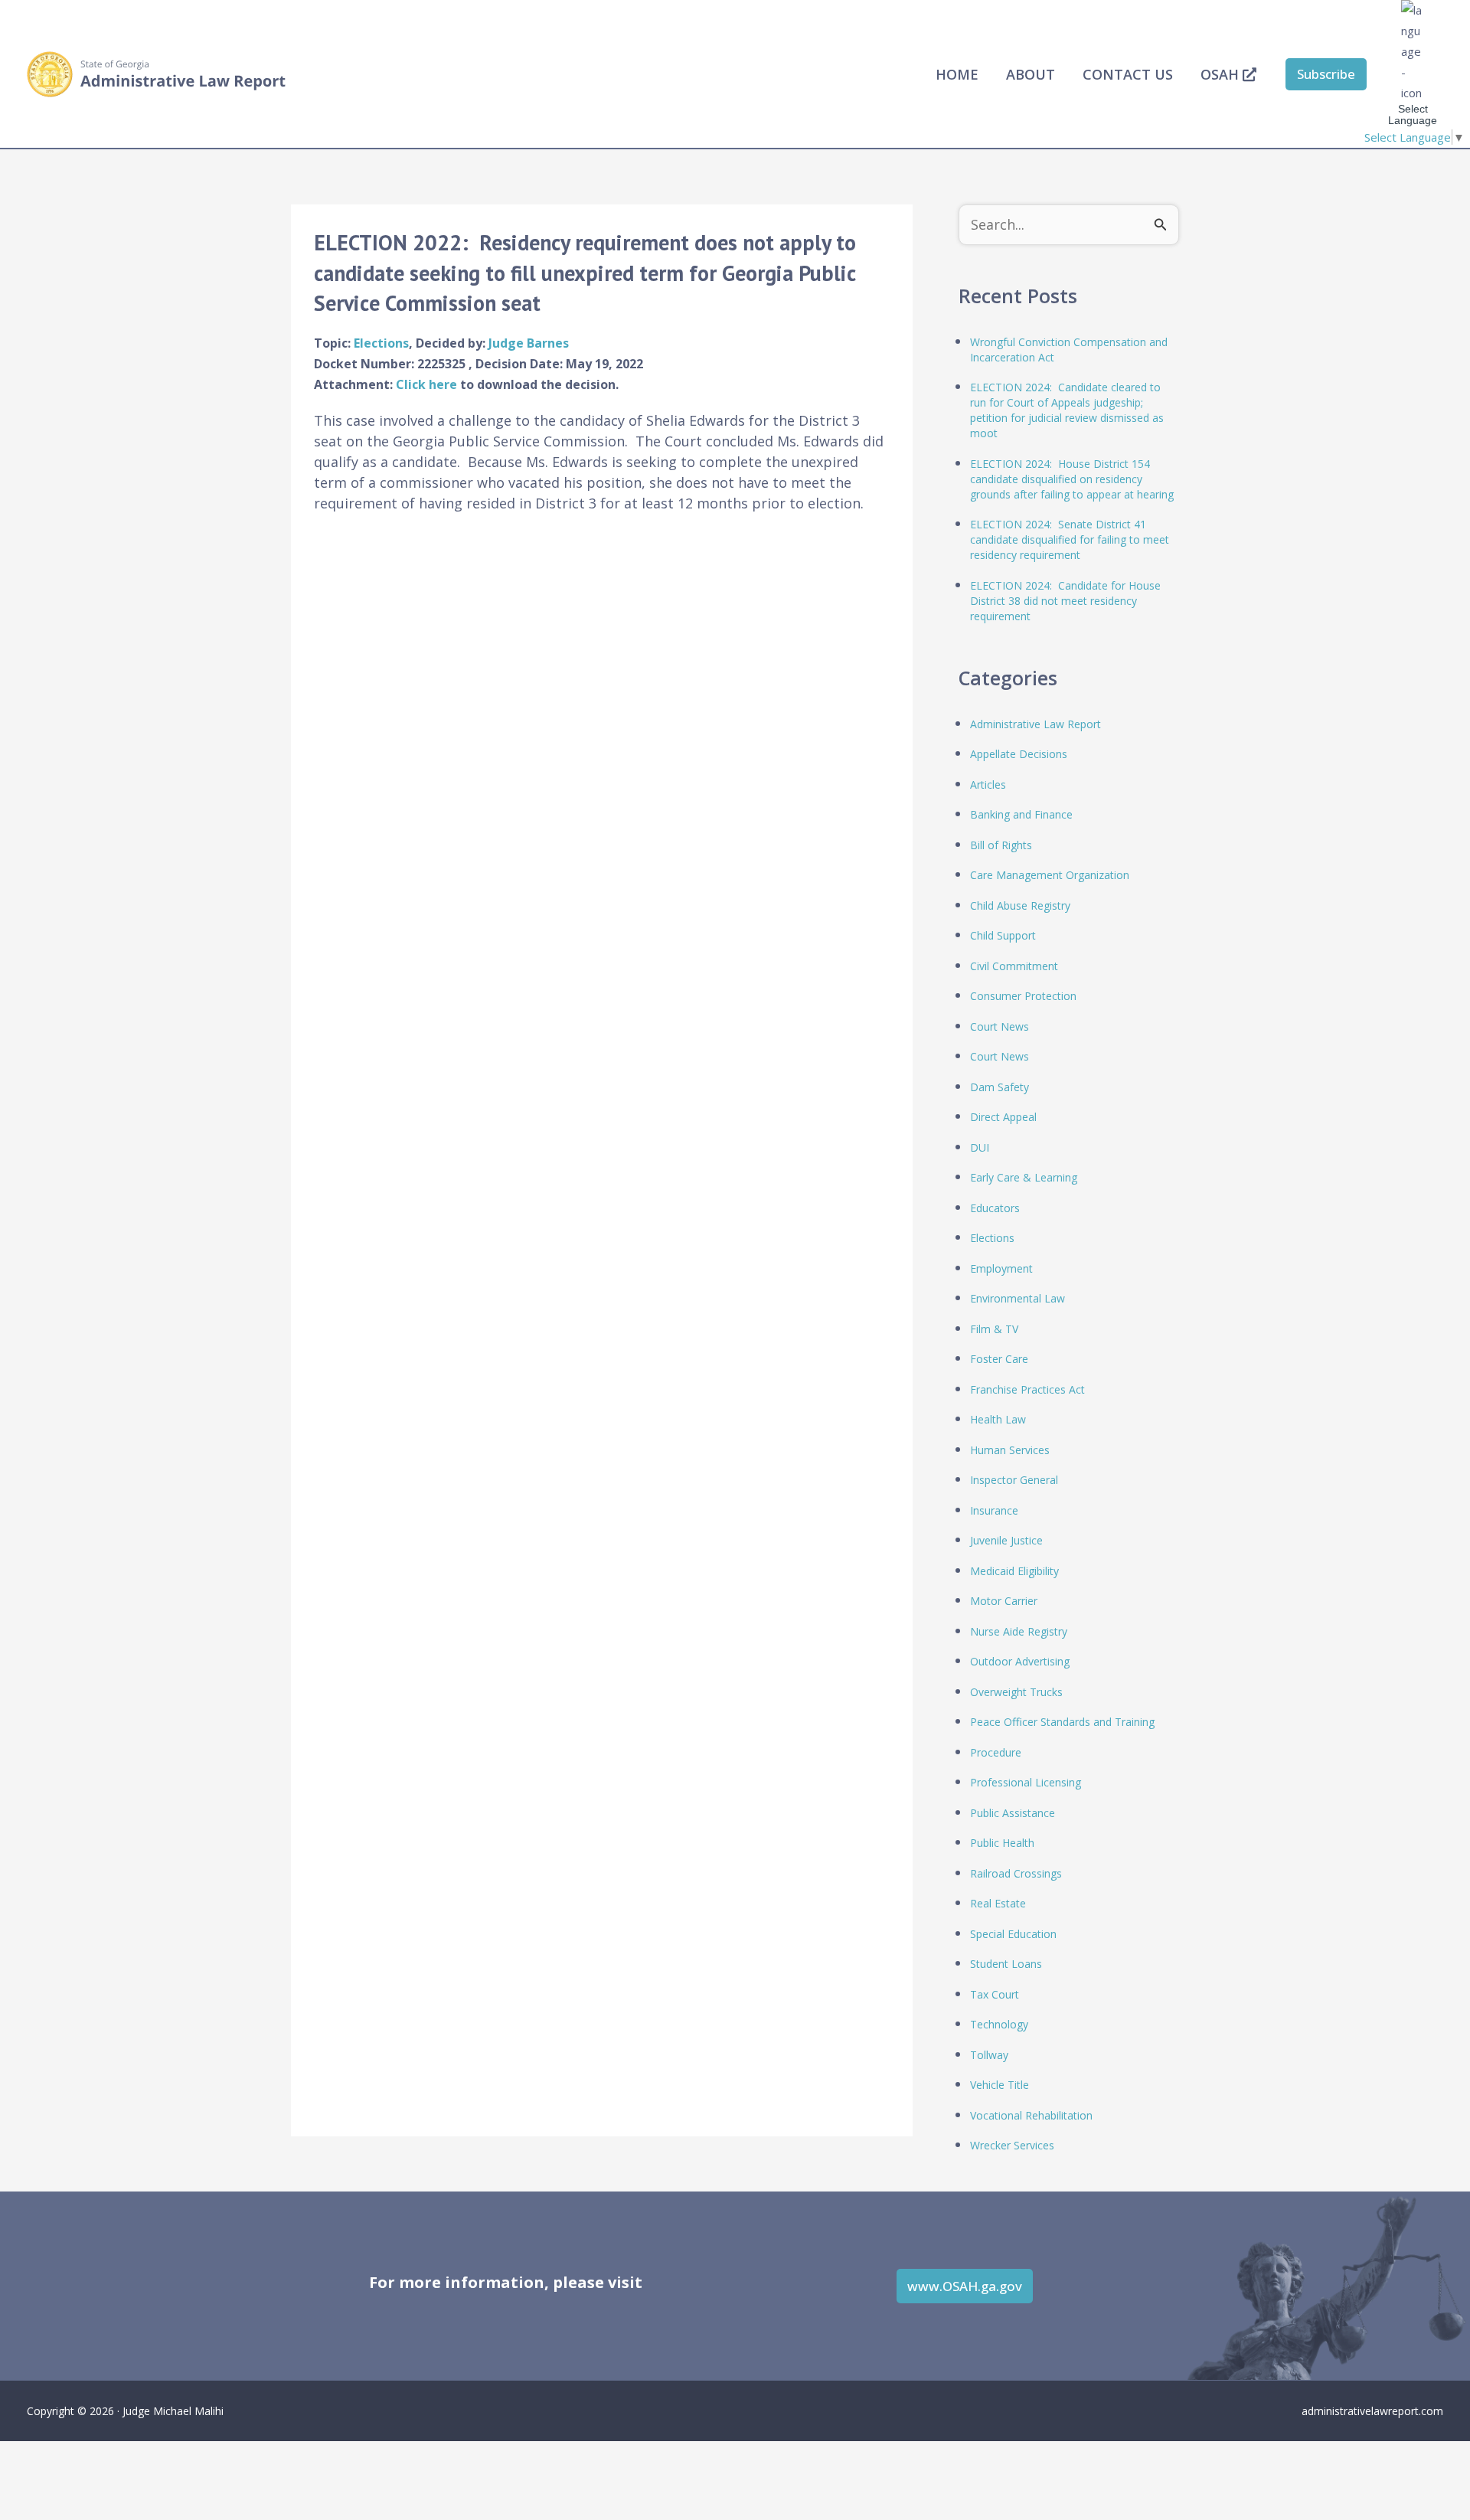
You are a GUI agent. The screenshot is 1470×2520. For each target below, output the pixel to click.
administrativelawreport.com (1372, 2411)
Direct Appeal (1003, 1117)
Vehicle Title (1000, 2085)
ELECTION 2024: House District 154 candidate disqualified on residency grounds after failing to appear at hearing (1072, 479)
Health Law (998, 1419)
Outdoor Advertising (1020, 1661)
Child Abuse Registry (1020, 905)
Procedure (996, 1752)
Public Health (1002, 1843)
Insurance (994, 1510)
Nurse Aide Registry (1019, 1631)
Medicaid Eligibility (1014, 1571)
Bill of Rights (1001, 845)
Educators (995, 1208)
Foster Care (999, 1359)
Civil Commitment (1014, 966)
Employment (1001, 1268)
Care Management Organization (1050, 875)
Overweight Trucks (1016, 1692)
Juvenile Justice (1006, 1540)
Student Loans (1006, 1964)
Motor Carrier (1004, 1601)
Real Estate (998, 1903)
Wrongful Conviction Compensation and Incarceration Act (1069, 350)
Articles (988, 784)
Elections (381, 343)
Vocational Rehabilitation (1031, 2115)
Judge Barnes (529, 343)
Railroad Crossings (1016, 1873)
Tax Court (995, 1994)
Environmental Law (1018, 1298)
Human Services (1010, 1450)
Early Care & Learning (1024, 1177)
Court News (1000, 1026)
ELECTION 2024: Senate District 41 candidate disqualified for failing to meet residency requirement (1070, 539)
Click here (428, 384)
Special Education (1013, 1934)
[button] (1326, 74)
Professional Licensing (1026, 1782)
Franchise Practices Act (1027, 1389)
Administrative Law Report (1036, 724)
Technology (999, 2024)
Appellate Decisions (1019, 754)
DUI (980, 1147)
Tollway (989, 2055)
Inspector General (1014, 1480)
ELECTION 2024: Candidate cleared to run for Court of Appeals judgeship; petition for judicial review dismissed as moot (1067, 410)
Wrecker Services (1012, 2145)
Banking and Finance (1021, 814)
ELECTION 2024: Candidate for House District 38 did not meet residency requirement (1065, 601)
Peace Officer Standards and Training (1062, 1722)
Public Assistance (1013, 1813)
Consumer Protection (1023, 996)
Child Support (1003, 935)
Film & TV (994, 1329)
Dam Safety (1000, 1087)
